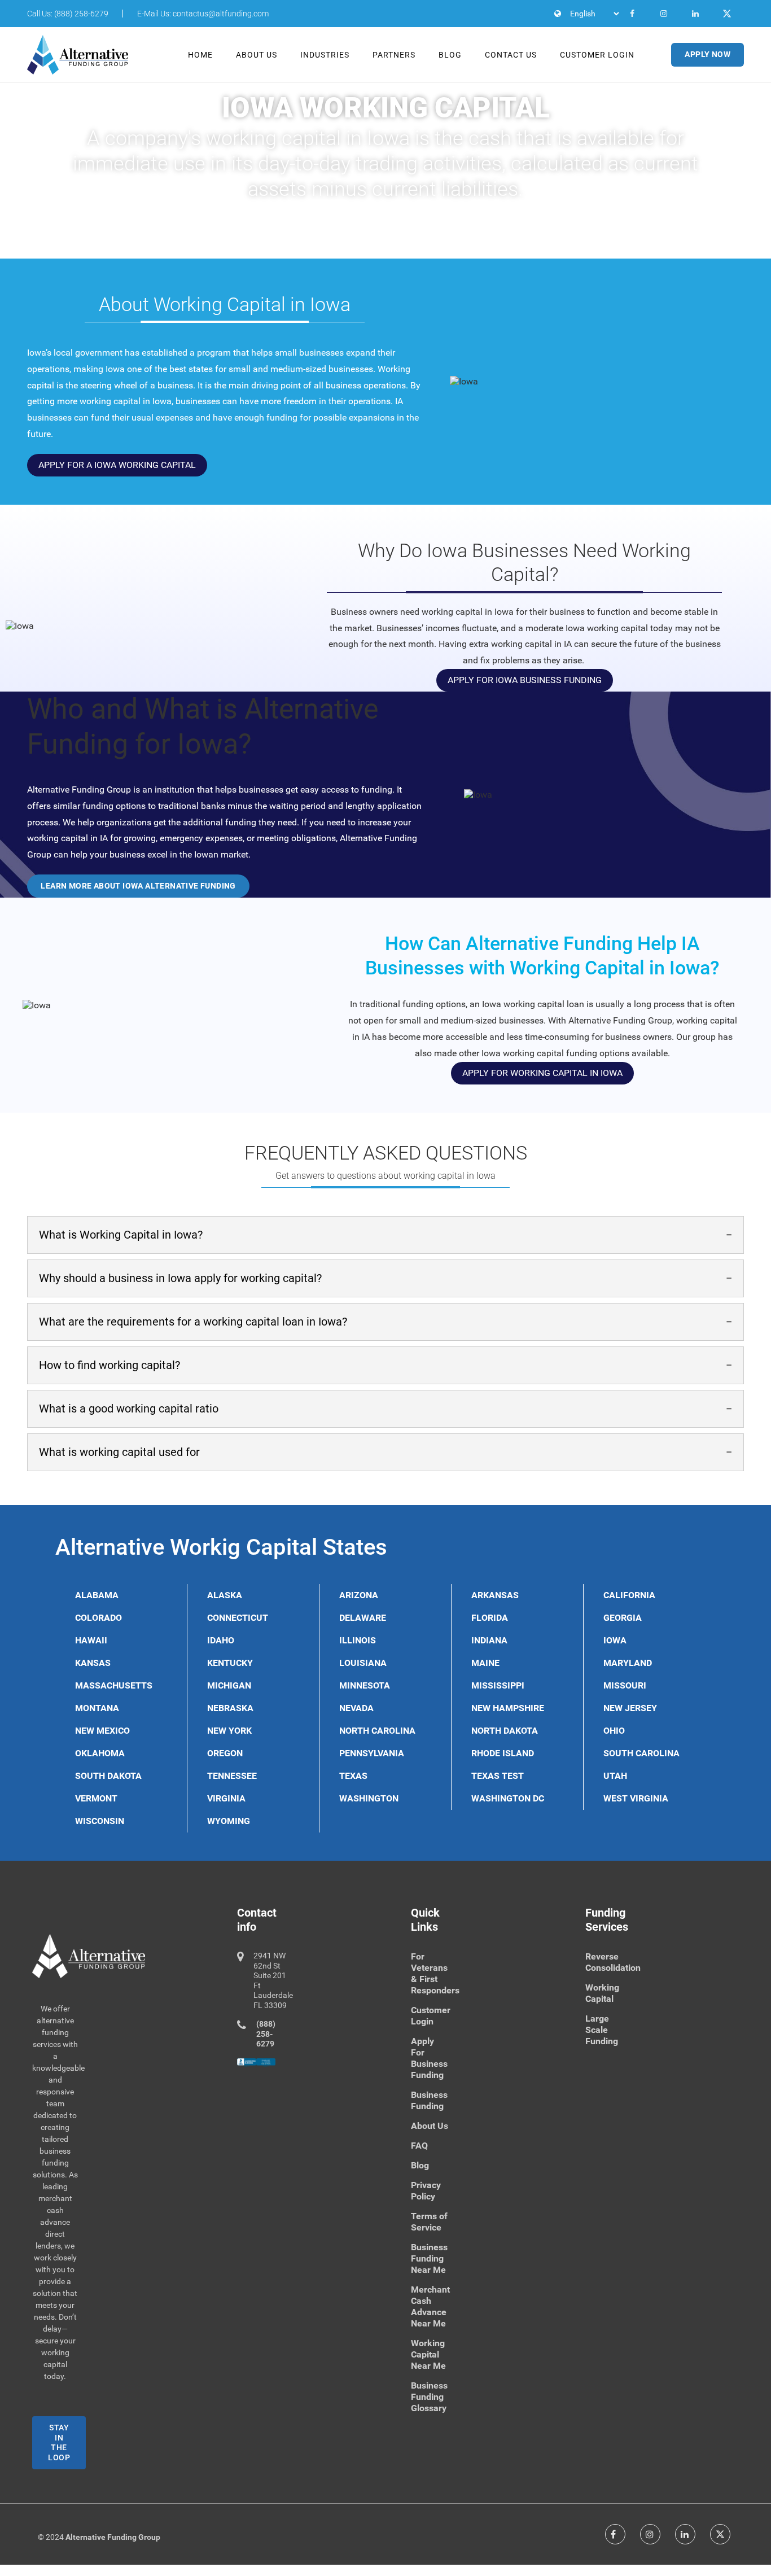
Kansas (93, 1663)
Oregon (225, 1753)
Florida (490, 1618)
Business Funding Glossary (429, 2397)
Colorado (98, 1618)
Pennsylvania (372, 1753)
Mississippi (498, 1685)
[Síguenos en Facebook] (615, 2534)
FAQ (419, 2146)
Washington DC (508, 1798)
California (629, 1595)
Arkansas (495, 1595)
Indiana (489, 1640)
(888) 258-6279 (266, 2034)
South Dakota (108, 1776)
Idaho (221, 1640)
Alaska (225, 1595)
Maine (485, 1663)
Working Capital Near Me (428, 2354)
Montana (97, 1708)
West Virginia (636, 1798)
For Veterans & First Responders (435, 1973)
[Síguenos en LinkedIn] (685, 2534)
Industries (325, 55)
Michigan (229, 1685)
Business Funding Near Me (429, 2258)
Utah (615, 1776)
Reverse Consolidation (613, 1962)
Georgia (623, 1618)
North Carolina (377, 1731)
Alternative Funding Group (113, 2537)
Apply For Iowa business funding (525, 680)
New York (229, 1731)
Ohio (614, 1731)
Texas (353, 1776)
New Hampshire (508, 1708)
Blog (450, 55)
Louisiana (363, 1663)
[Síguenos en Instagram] (650, 2534)
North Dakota (505, 1731)
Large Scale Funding (602, 2030)
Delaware (363, 1618)
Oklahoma (100, 1753)
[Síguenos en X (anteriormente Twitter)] (720, 2534)
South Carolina (641, 1753)
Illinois (358, 1640)
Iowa (615, 1640)
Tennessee (232, 1776)
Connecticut (238, 1618)
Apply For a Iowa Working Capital (117, 465)
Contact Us (511, 55)
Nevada (356, 1708)
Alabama (97, 1595)
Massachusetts (114, 1685)
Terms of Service (429, 2222)
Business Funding (429, 2100)
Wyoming (229, 1821)
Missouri (625, 1685)
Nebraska (230, 1708)
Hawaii (91, 1640)
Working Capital (602, 1993)
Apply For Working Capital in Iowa (542, 1073)
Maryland (628, 1663)
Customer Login (597, 55)
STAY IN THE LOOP (59, 2442)
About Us (257, 55)
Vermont (96, 1798)
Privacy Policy (426, 2191)
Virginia (226, 1798)
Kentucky (230, 1663)
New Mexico (102, 1731)
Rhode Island (503, 1753)
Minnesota (365, 1685)
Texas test (498, 1776)
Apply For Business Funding (429, 2058)
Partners (394, 55)
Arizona (359, 1595)
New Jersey (630, 1708)
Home (200, 55)
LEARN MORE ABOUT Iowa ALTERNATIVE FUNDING (138, 886)
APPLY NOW (708, 54)
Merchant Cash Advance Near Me (430, 2306)
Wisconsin (100, 1821)
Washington (369, 1798)
